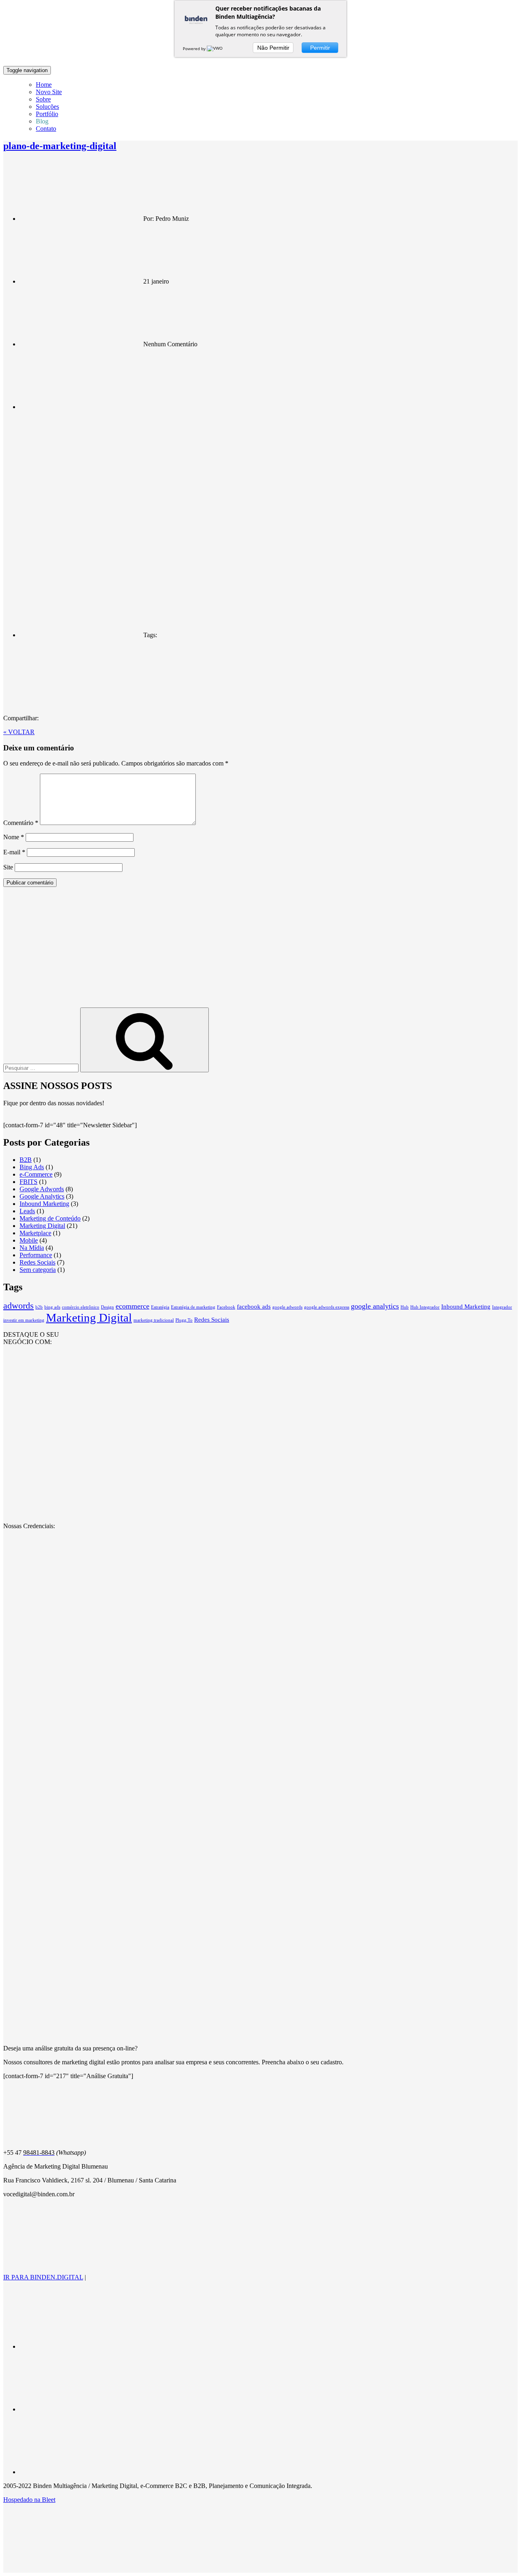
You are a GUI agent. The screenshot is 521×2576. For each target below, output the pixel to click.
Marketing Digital (42, 1226)
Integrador (502, 1307)
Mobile (29, 1240)
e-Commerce (36, 1174)
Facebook (226, 1307)
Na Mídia (32, 1248)
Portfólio (47, 114)
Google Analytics (42, 1196)
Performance (36, 1255)
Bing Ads (32, 1167)
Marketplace (35, 1233)
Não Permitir (273, 48)
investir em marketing (24, 1320)
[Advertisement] (260, 950)
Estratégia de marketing (193, 1307)
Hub (405, 1307)
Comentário (21, 823)
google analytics (375, 1306)
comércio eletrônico (81, 1307)
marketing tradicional (154, 1320)
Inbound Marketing (44, 1204)
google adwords (287, 1307)
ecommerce (132, 1306)
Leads (27, 1211)
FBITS (28, 1182)
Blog (42, 121)
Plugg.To (184, 1320)
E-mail (14, 852)
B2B (26, 1160)
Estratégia (160, 1307)
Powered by (195, 48)
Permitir (320, 48)
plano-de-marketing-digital (60, 146)
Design (107, 1307)
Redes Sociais (37, 1262)
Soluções (47, 107)
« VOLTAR (19, 732)
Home (44, 85)
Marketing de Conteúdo (50, 1218)
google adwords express (327, 1307)
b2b (39, 1307)
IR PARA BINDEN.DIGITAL (43, 2277)
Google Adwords (42, 1189)
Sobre (43, 99)
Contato (46, 129)
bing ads (52, 1307)
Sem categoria (38, 1270)
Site (8, 867)
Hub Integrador (425, 1307)
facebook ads (254, 1307)
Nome (14, 837)
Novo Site (49, 92)
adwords (19, 1306)
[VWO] (215, 48)
